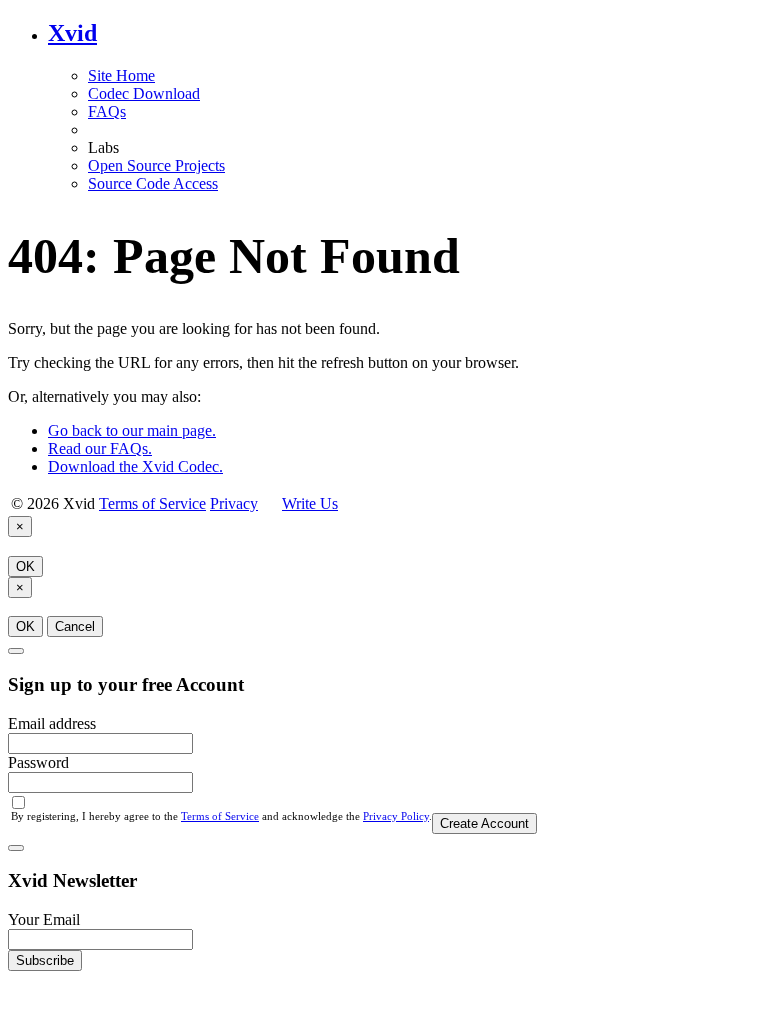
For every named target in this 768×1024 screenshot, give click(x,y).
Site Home (121, 75)
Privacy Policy (396, 816)
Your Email (44, 919)
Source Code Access (153, 183)
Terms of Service (152, 503)
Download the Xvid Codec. (135, 466)
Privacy (234, 503)
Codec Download (144, 93)
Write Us (310, 503)
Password (38, 762)
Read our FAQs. (100, 448)
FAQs (107, 111)
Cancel (75, 626)
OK (25, 566)
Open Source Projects (156, 165)
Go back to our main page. (132, 430)
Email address (52, 723)
